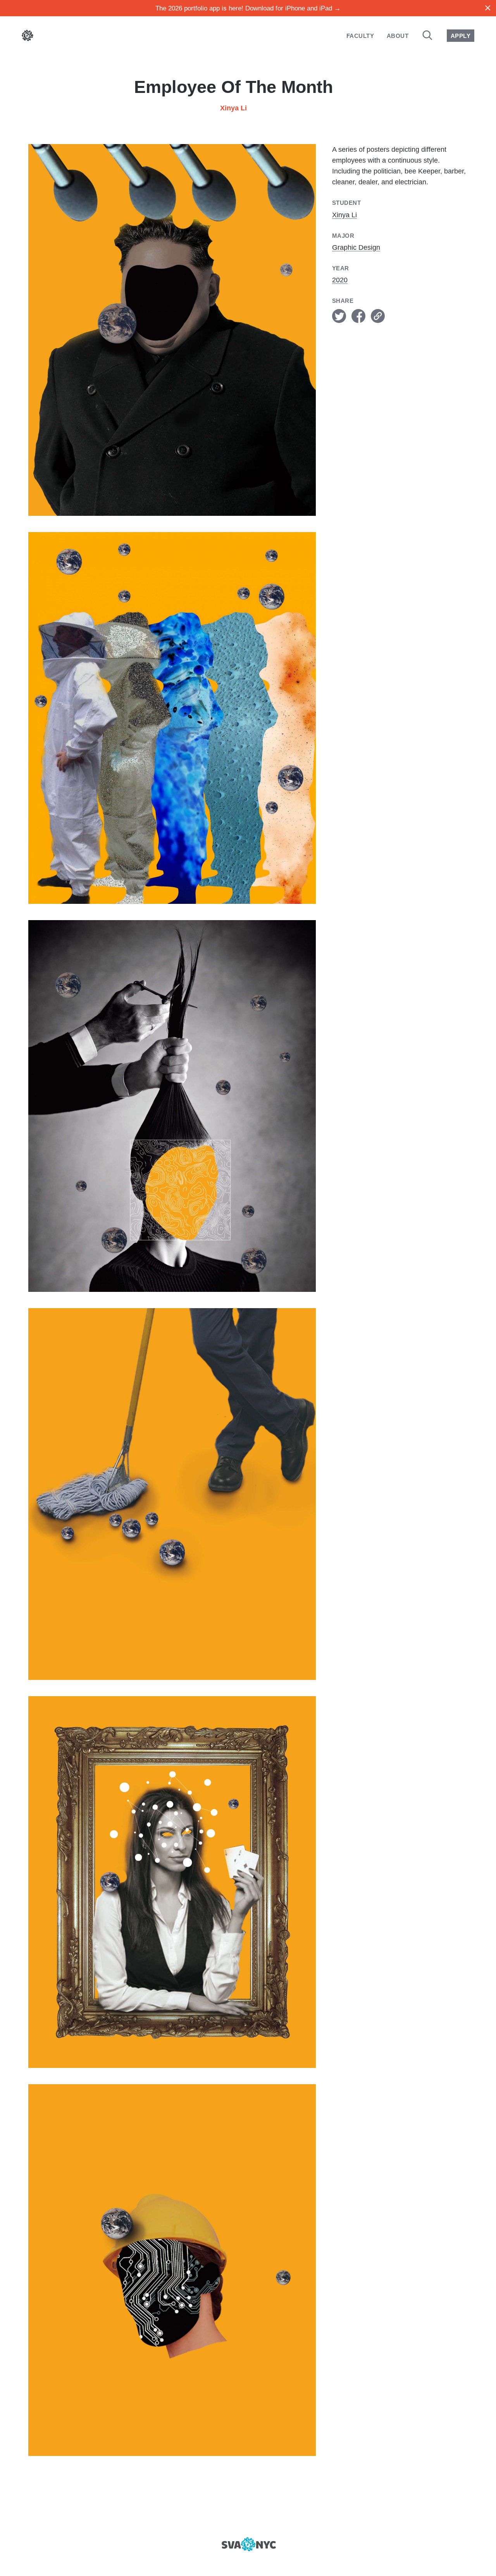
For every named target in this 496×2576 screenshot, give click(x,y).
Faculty (360, 36)
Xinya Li (233, 108)
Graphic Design (356, 247)
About (398, 36)
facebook (358, 316)
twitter (339, 316)
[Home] (28, 37)
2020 (340, 280)
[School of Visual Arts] (248, 2544)
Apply (461, 36)
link (378, 316)
